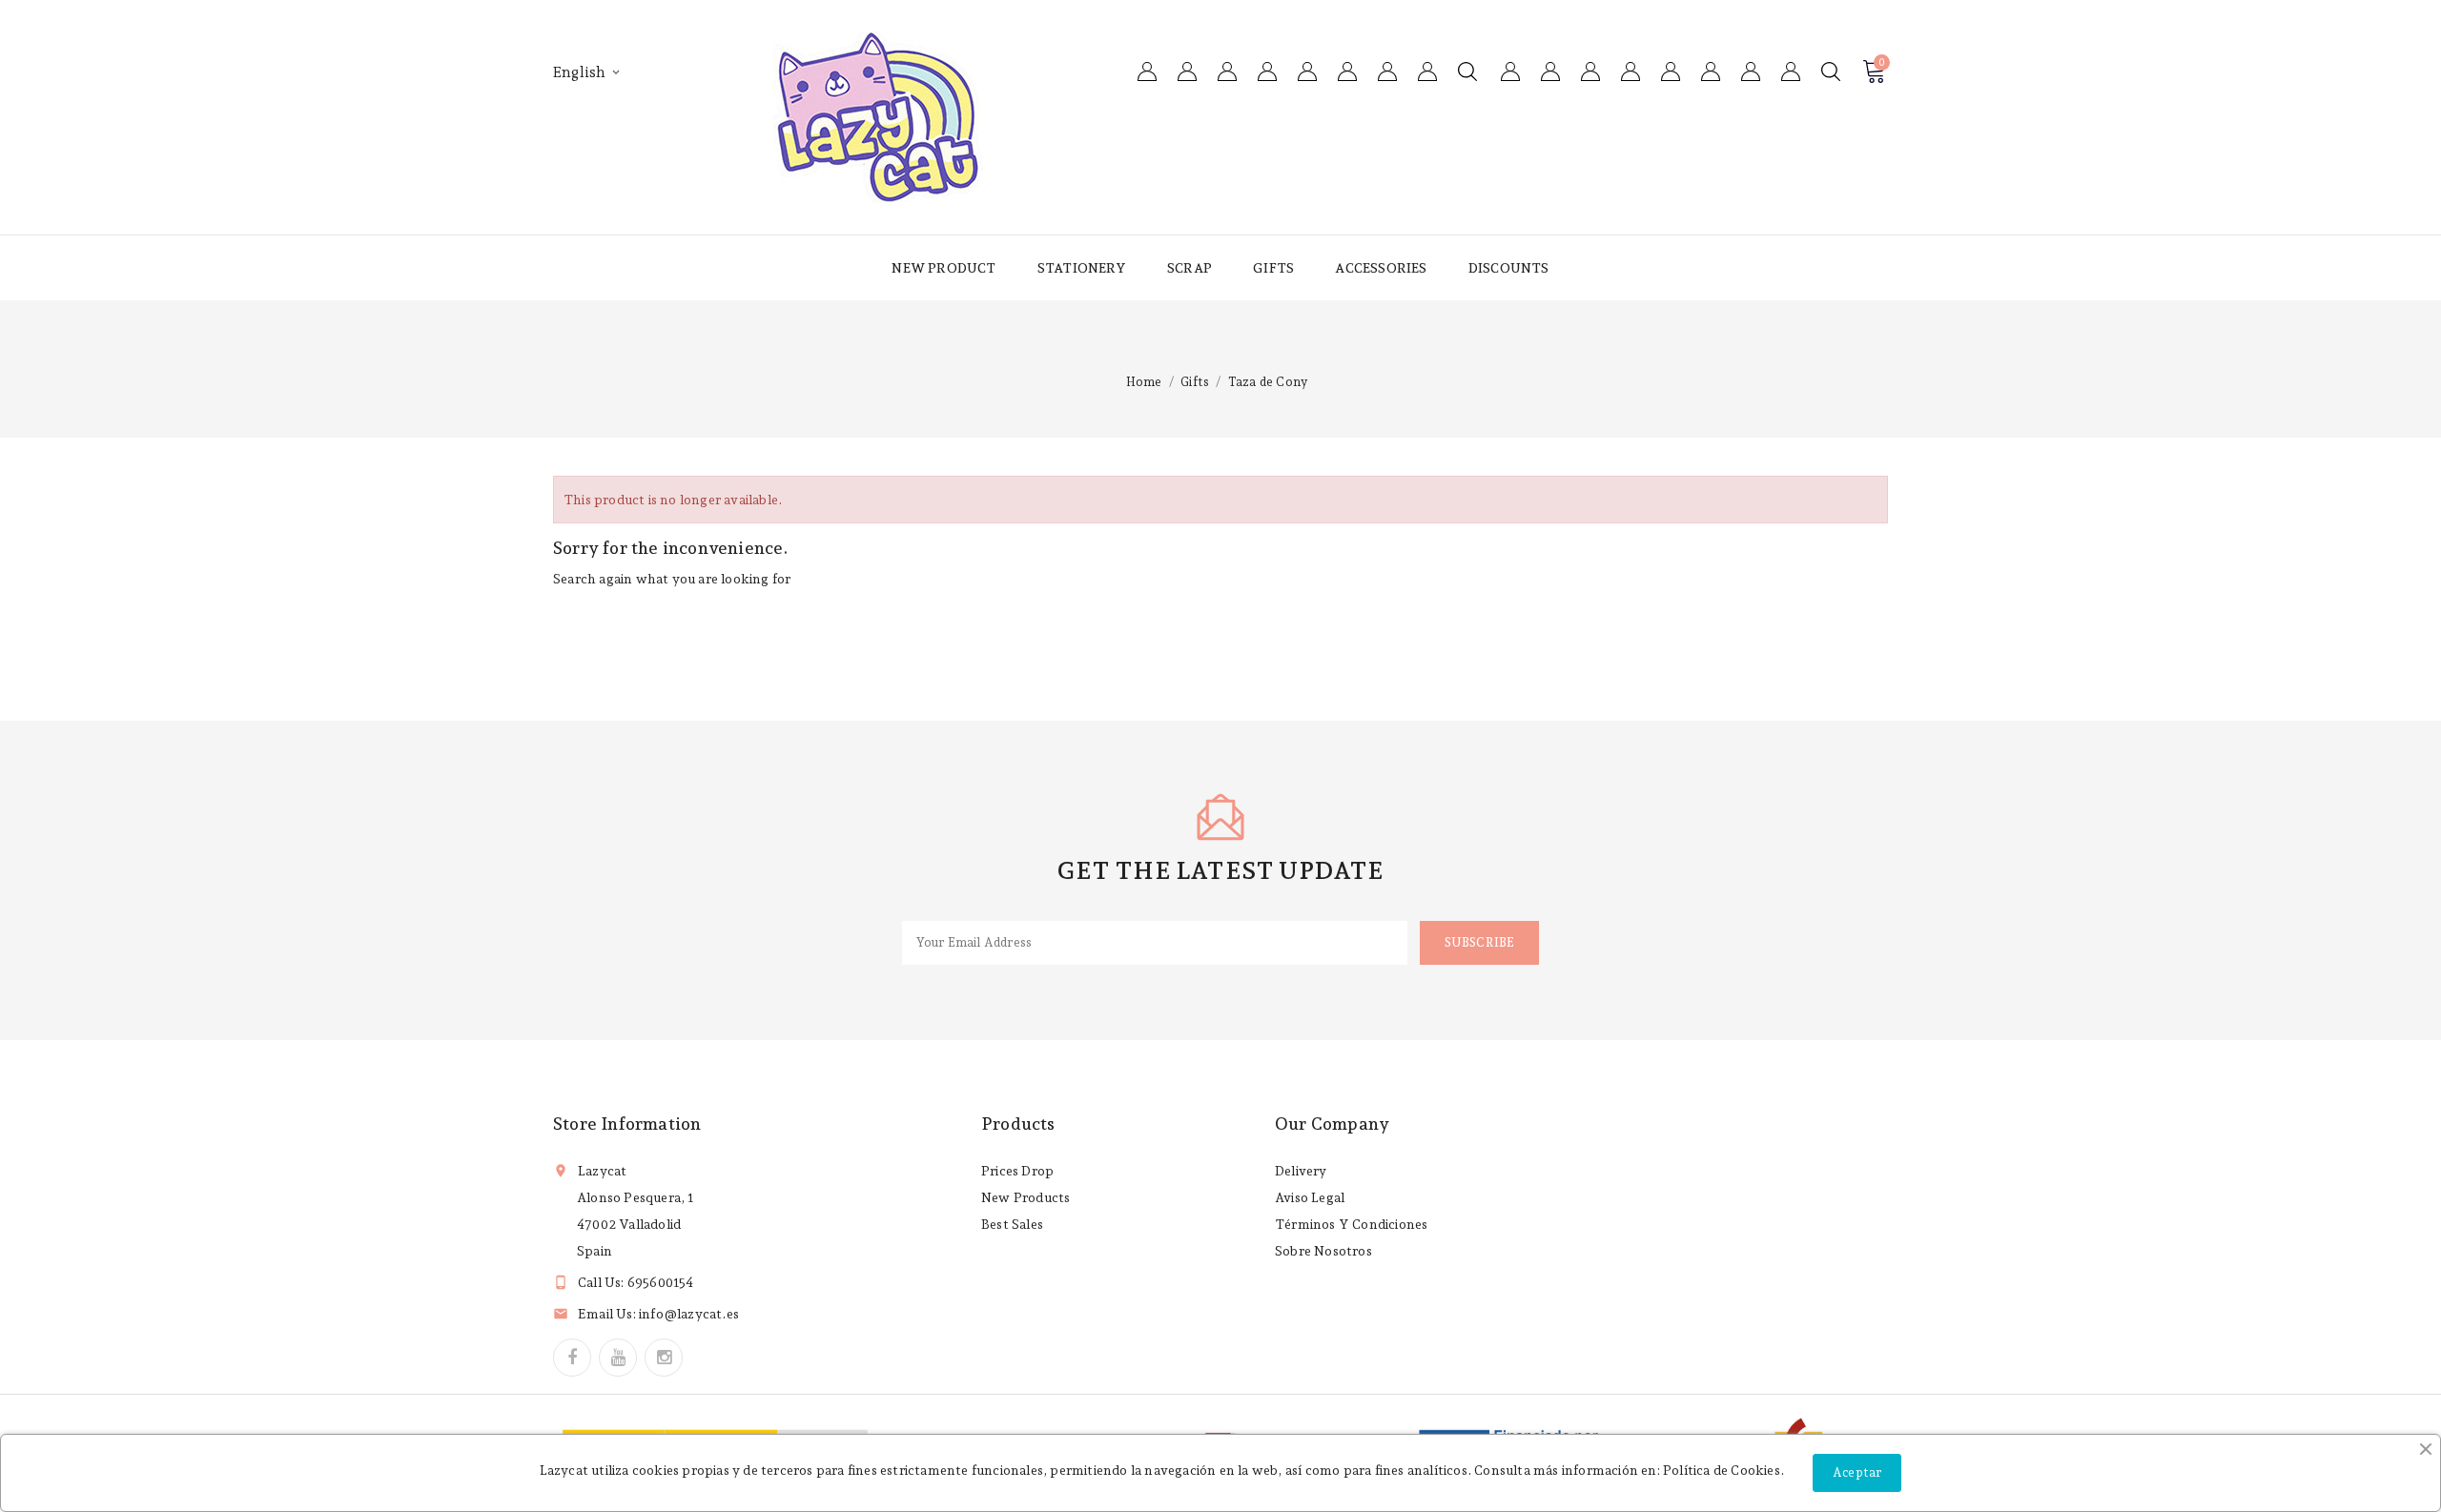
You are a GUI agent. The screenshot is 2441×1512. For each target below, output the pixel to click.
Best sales (1012, 1224)
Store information (627, 1124)
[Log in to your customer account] (1791, 72)
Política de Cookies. (1723, 1470)
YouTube (618, 1358)
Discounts (1509, 268)
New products (1026, 1197)
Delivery (1301, 1171)
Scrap (1190, 268)
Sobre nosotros (1323, 1251)
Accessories (1381, 268)
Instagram (664, 1358)
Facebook (572, 1358)
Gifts (1273, 268)
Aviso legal (1310, 1197)
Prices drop (1017, 1171)
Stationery (1082, 268)
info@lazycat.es (689, 1314)
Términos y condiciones (1351, 1224)
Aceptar (1857, 1472)
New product (944, 268)
